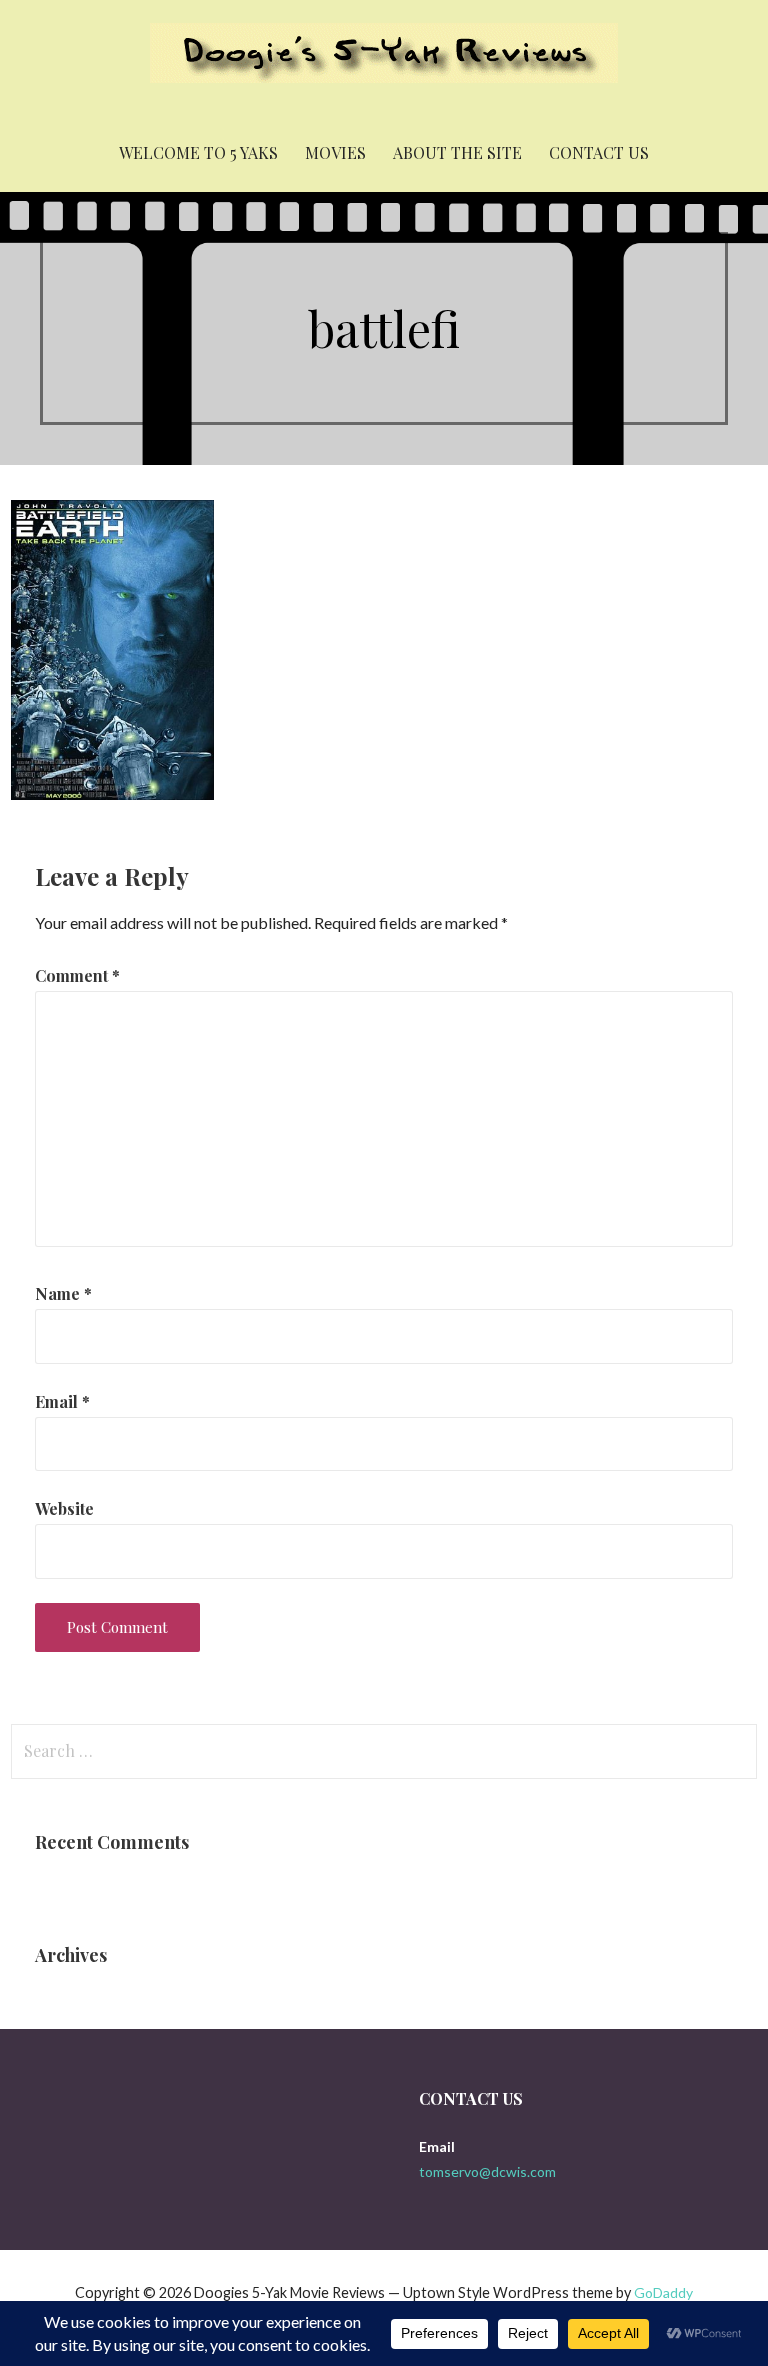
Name (63, 1293)
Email (62, 1401)
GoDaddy (663, 2292)
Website (64, 1508)
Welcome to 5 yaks (198, 152)
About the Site (457, 152)
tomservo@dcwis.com (487, 2171)
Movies (335, 152)
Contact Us (599, 152)
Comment (77, 975)
